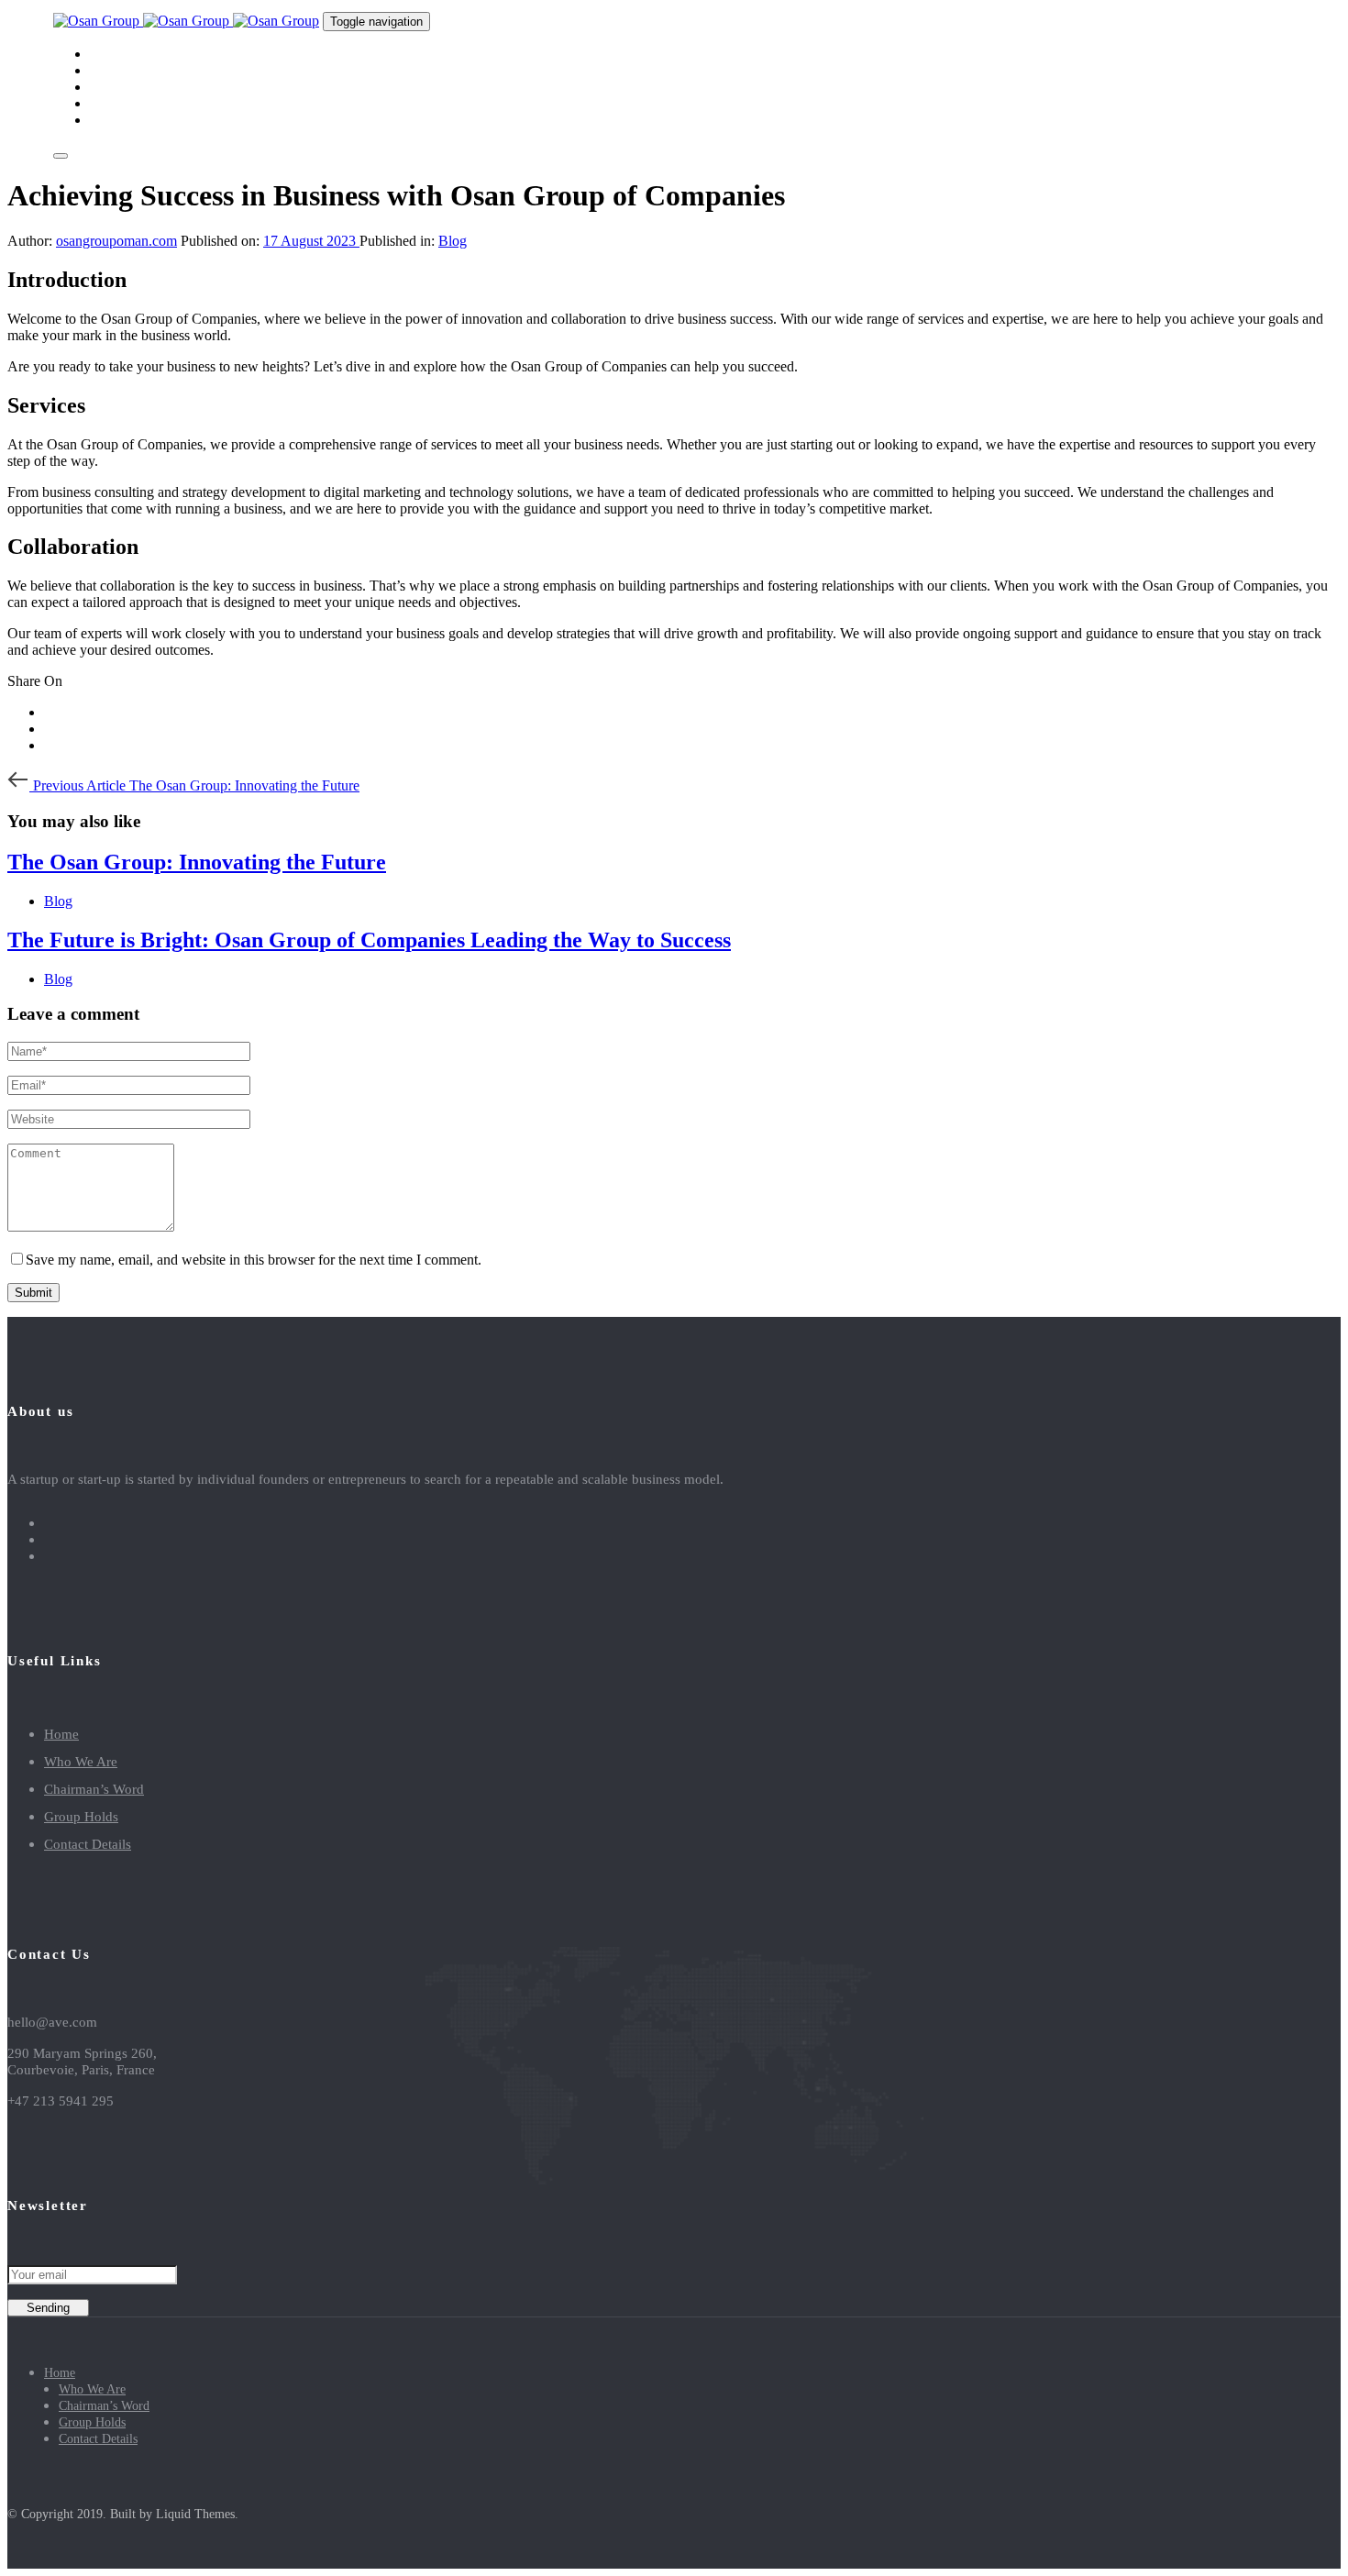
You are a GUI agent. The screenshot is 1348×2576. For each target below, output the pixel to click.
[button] (61, 156)
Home (61, 1734)
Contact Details (88, 1844)
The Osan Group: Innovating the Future (197, 862)
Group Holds (81, 1817)
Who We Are (81, 1762)
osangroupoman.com (116, 241)
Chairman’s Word (94, 1789)
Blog (453, 241)
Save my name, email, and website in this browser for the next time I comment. (254, 1260)
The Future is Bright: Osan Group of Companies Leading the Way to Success (369, 940)
